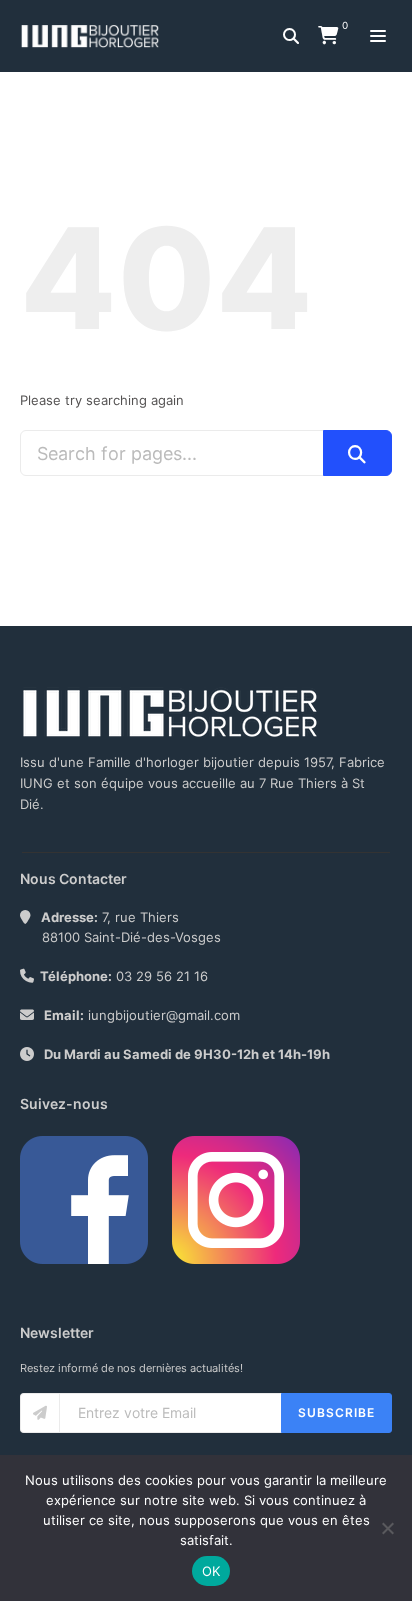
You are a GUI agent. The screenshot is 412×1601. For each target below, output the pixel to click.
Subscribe (336, 1412)
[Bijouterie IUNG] (95, 36)
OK (211, 1571)
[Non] (387, 1528)
